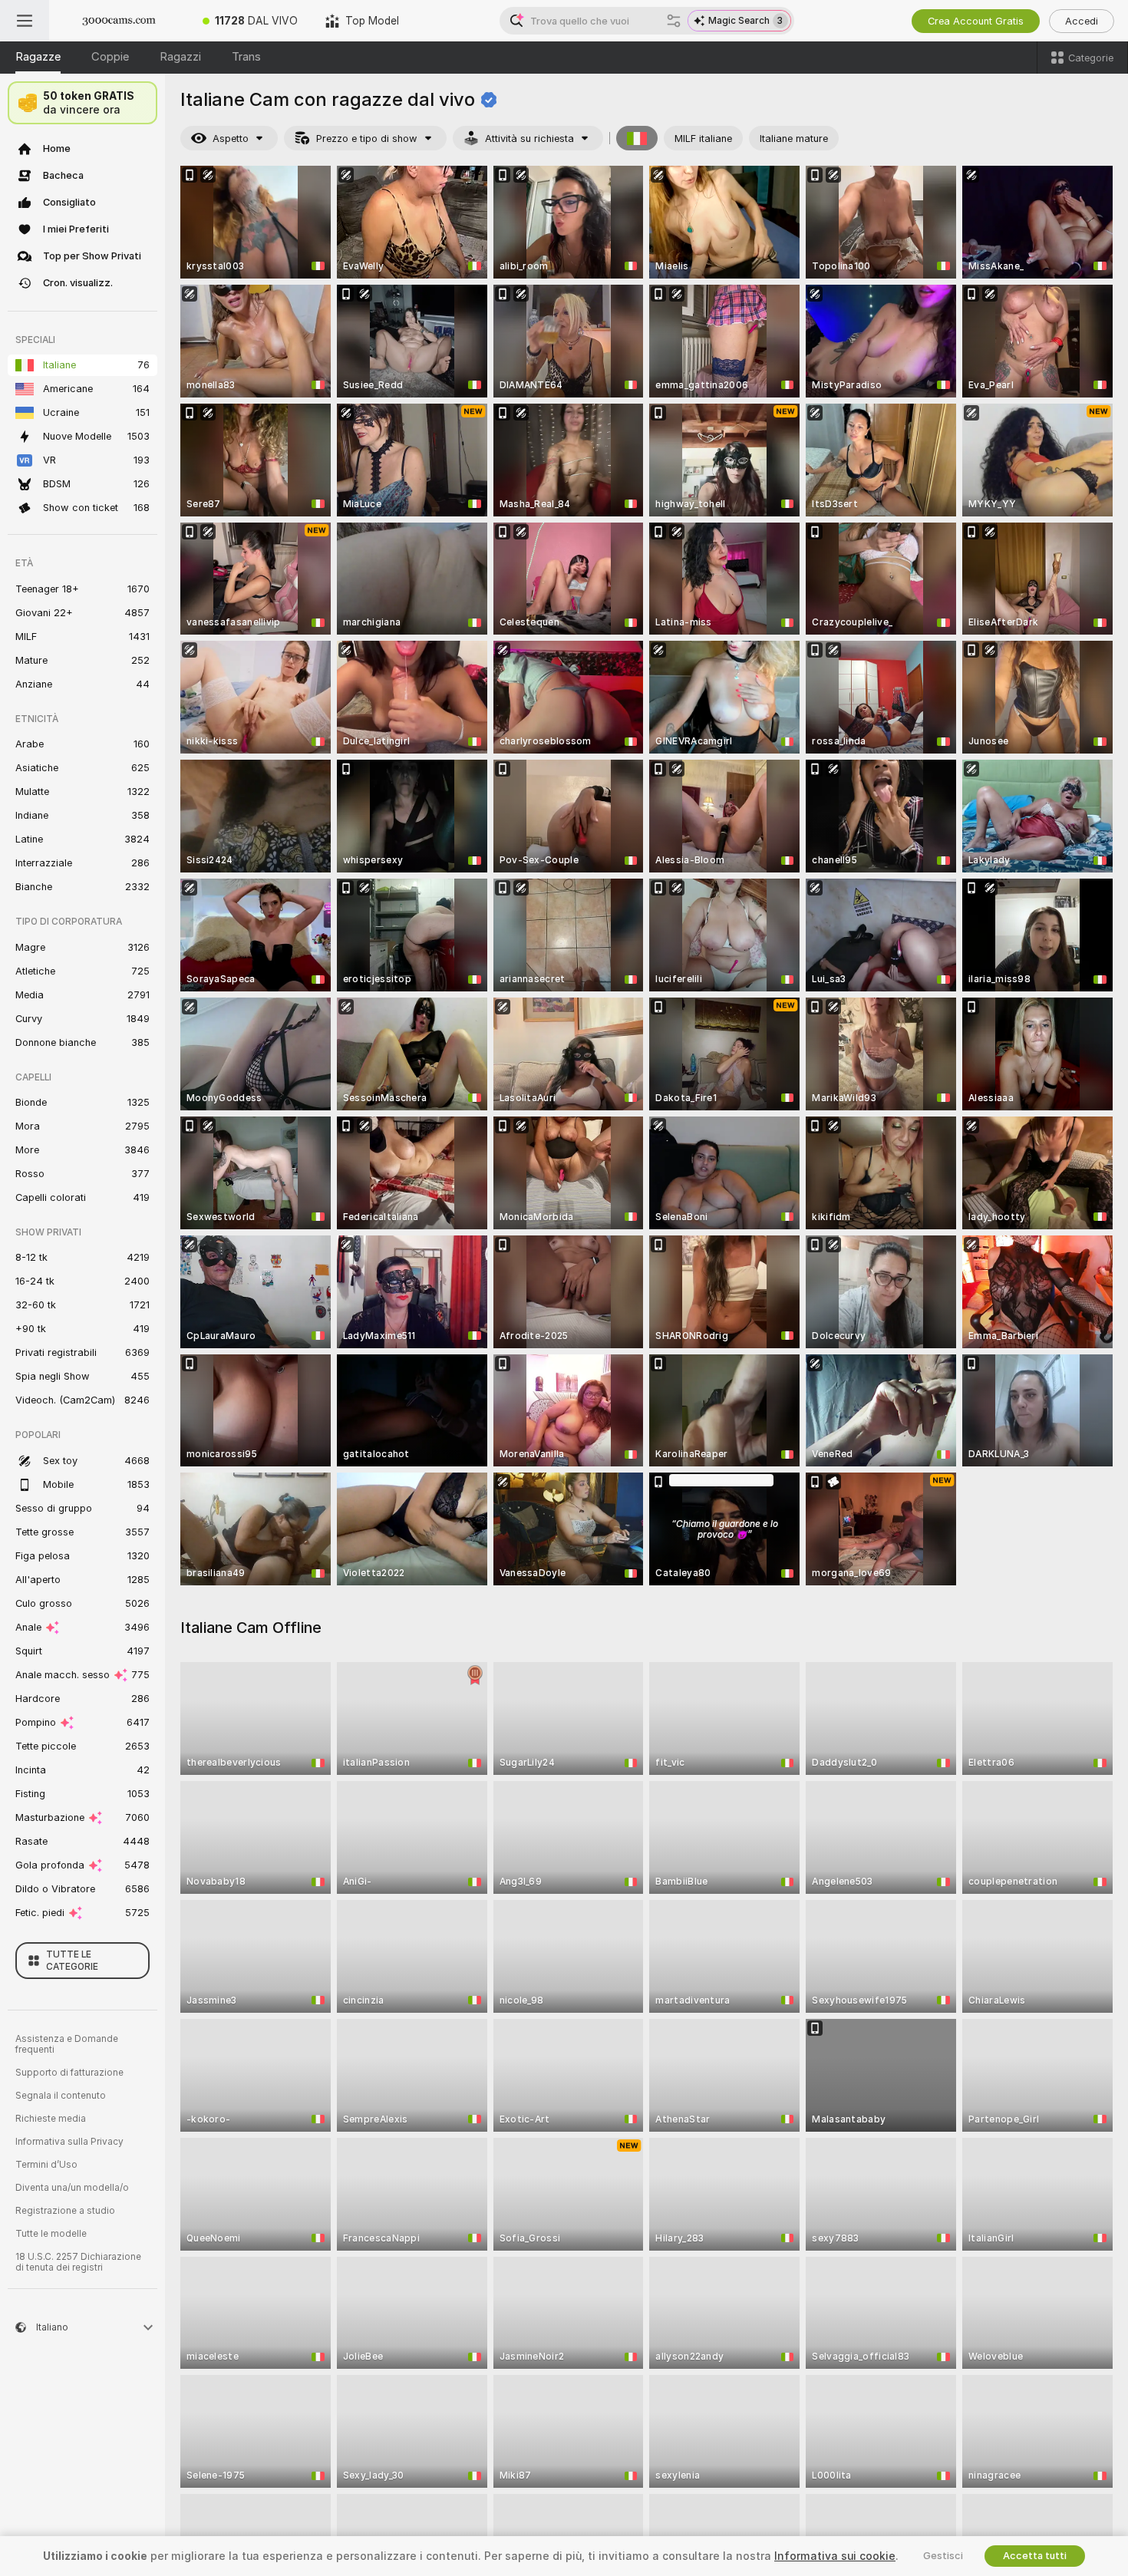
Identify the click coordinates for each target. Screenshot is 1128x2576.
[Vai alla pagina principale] (119, 21)
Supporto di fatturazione (69, 2073)
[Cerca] (674, 21)
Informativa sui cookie (835, 2556)
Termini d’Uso (46, 2165)
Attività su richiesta (529, 139)
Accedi (1082, 21)
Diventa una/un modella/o (72, 2188)
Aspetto (231, 139)
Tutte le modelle (51, 2234)
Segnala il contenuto (61, 2096)
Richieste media (51, 2119)
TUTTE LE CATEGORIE (72, 1961)
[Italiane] (637, 138)
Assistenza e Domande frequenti (67, 2044)
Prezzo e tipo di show (367, 139)
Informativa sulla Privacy (69, 2142)
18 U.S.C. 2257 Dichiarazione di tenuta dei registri (78, 2262)
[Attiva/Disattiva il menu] (25, 21)
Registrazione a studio (65, 2211)
